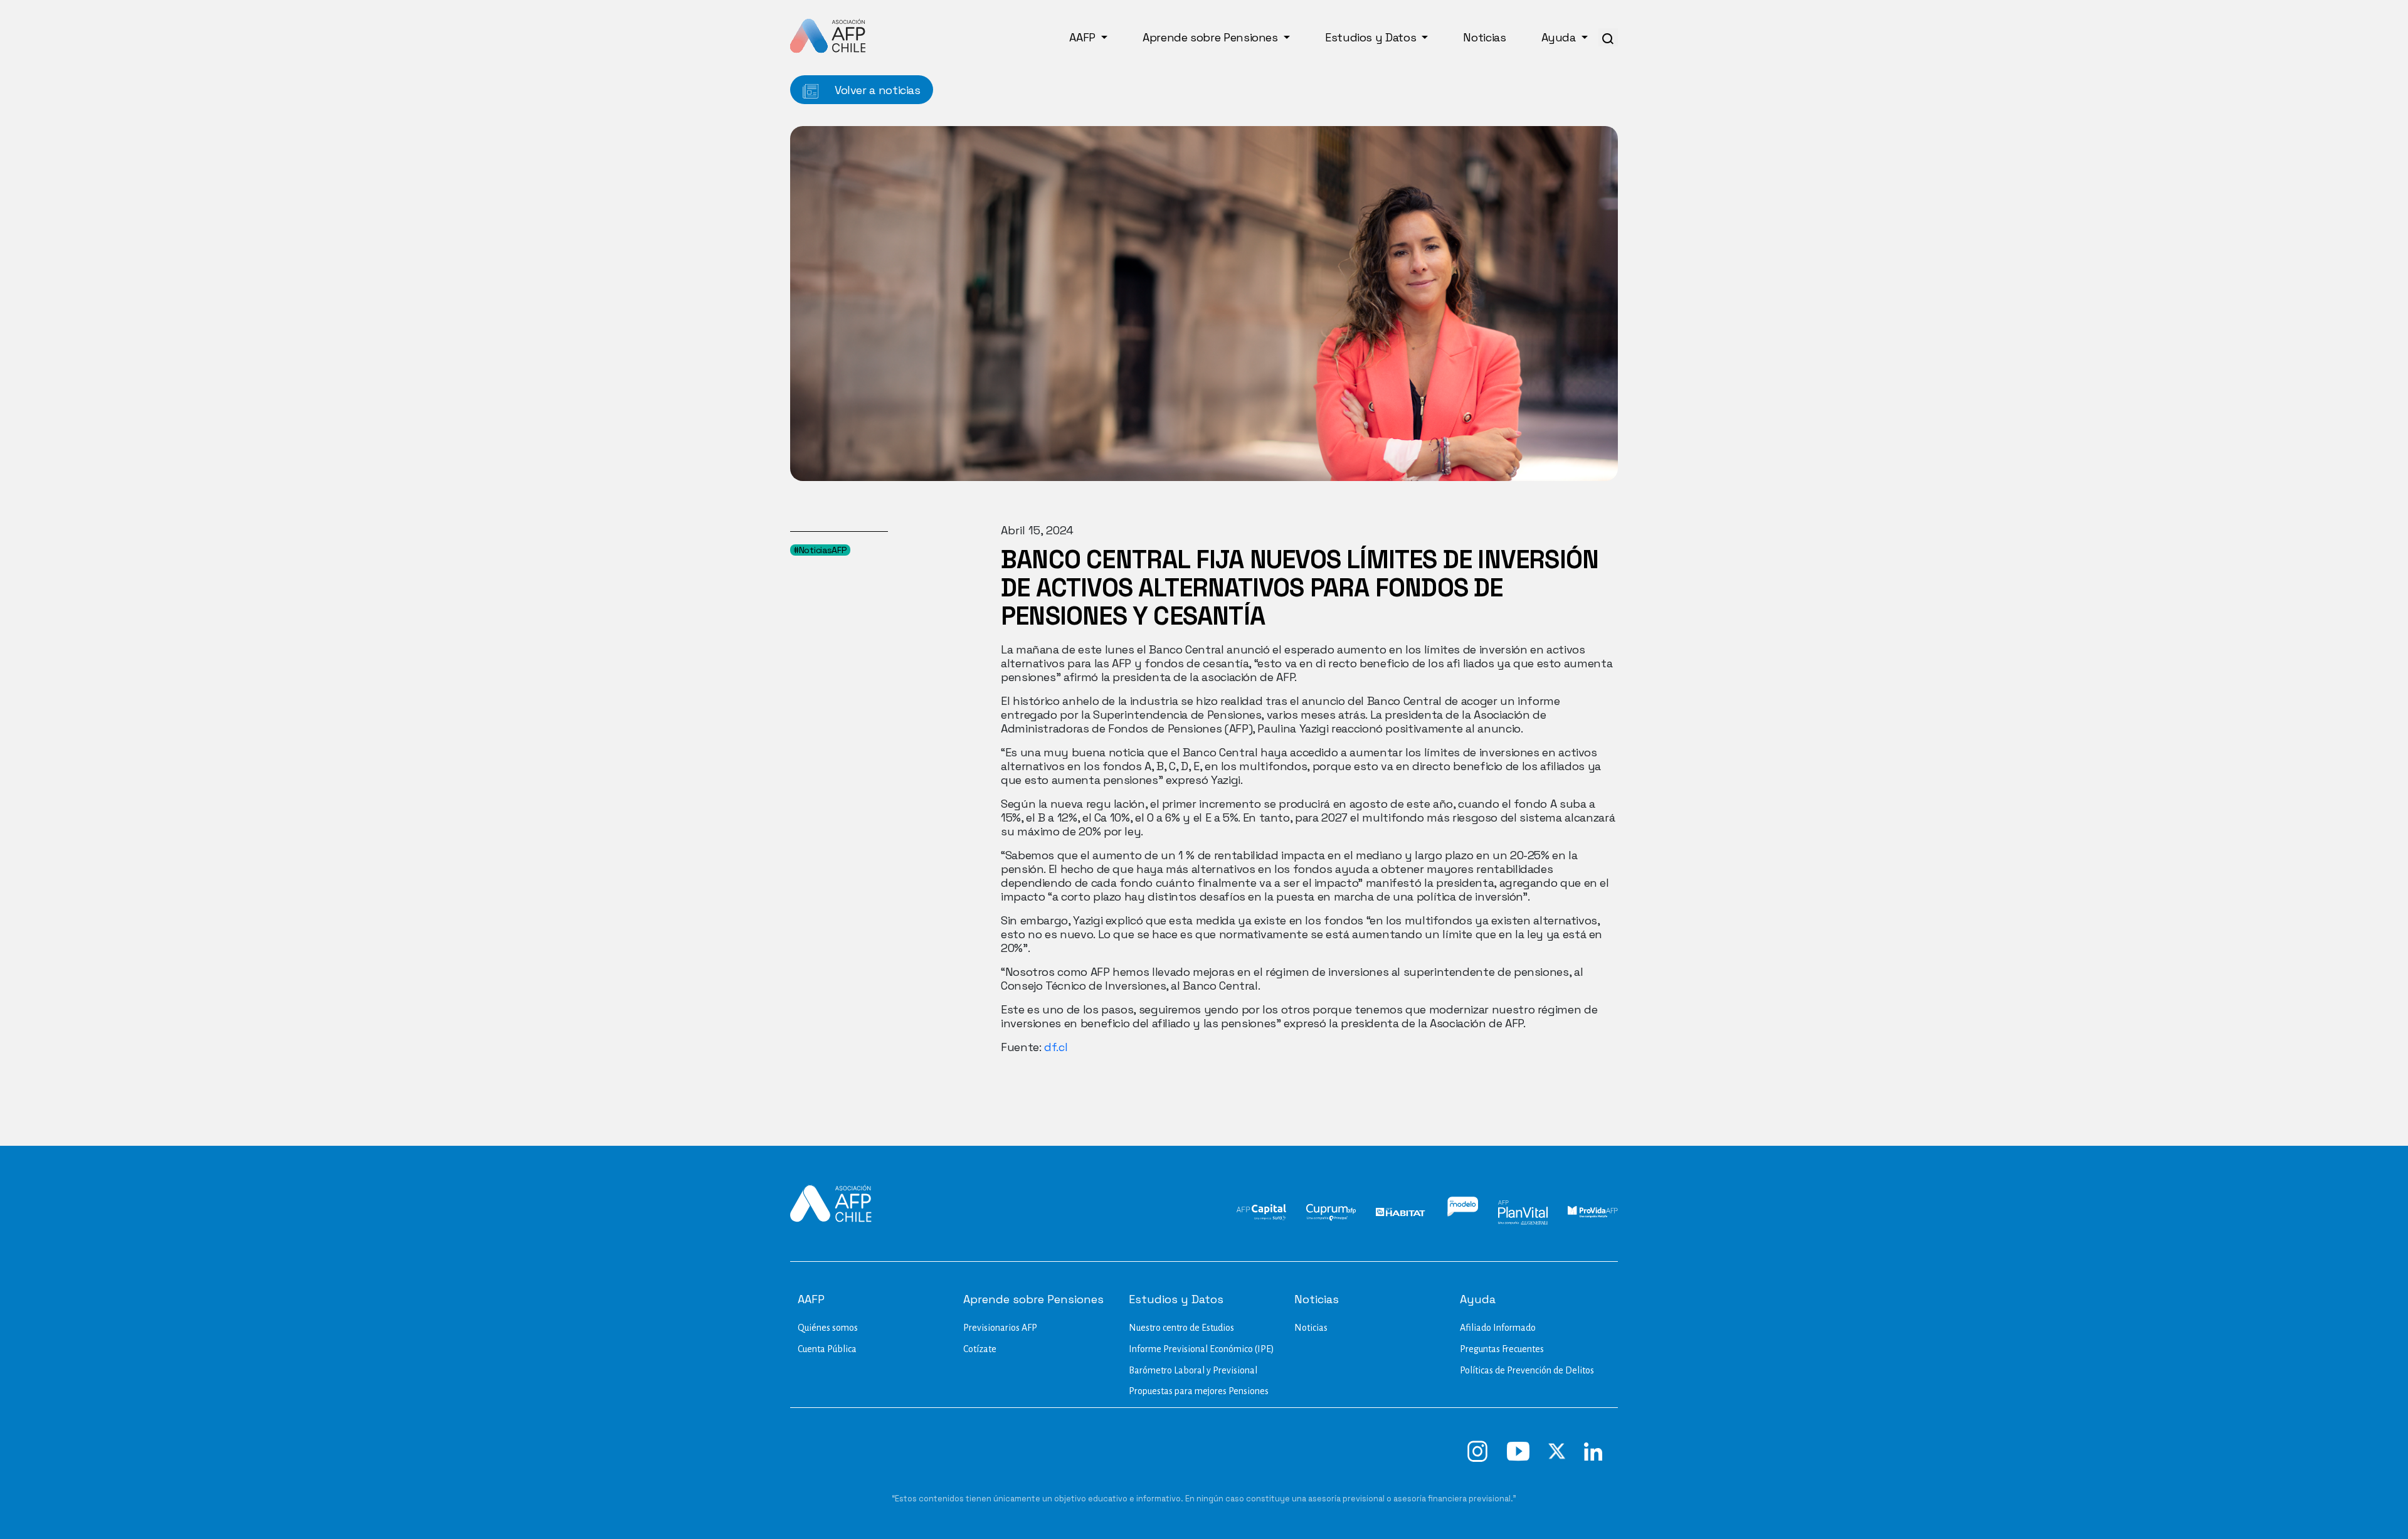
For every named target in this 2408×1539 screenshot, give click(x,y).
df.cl (1054, 1047)
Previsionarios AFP (1000, 1328)
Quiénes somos (828, 1328)
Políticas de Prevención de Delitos (1527, 1370)
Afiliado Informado (1498, 1328)
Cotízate (980, 1349)
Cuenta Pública (827, 1349)
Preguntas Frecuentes (1502, 1349)
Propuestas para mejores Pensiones (1199, 1391)
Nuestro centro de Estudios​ (1181, 1328)
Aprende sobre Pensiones (1212, 37)
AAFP (1084, 37)
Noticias (1484, 37)
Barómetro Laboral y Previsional (1193, 1370)
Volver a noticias (876, 90)
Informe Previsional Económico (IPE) (1201, 1349)
